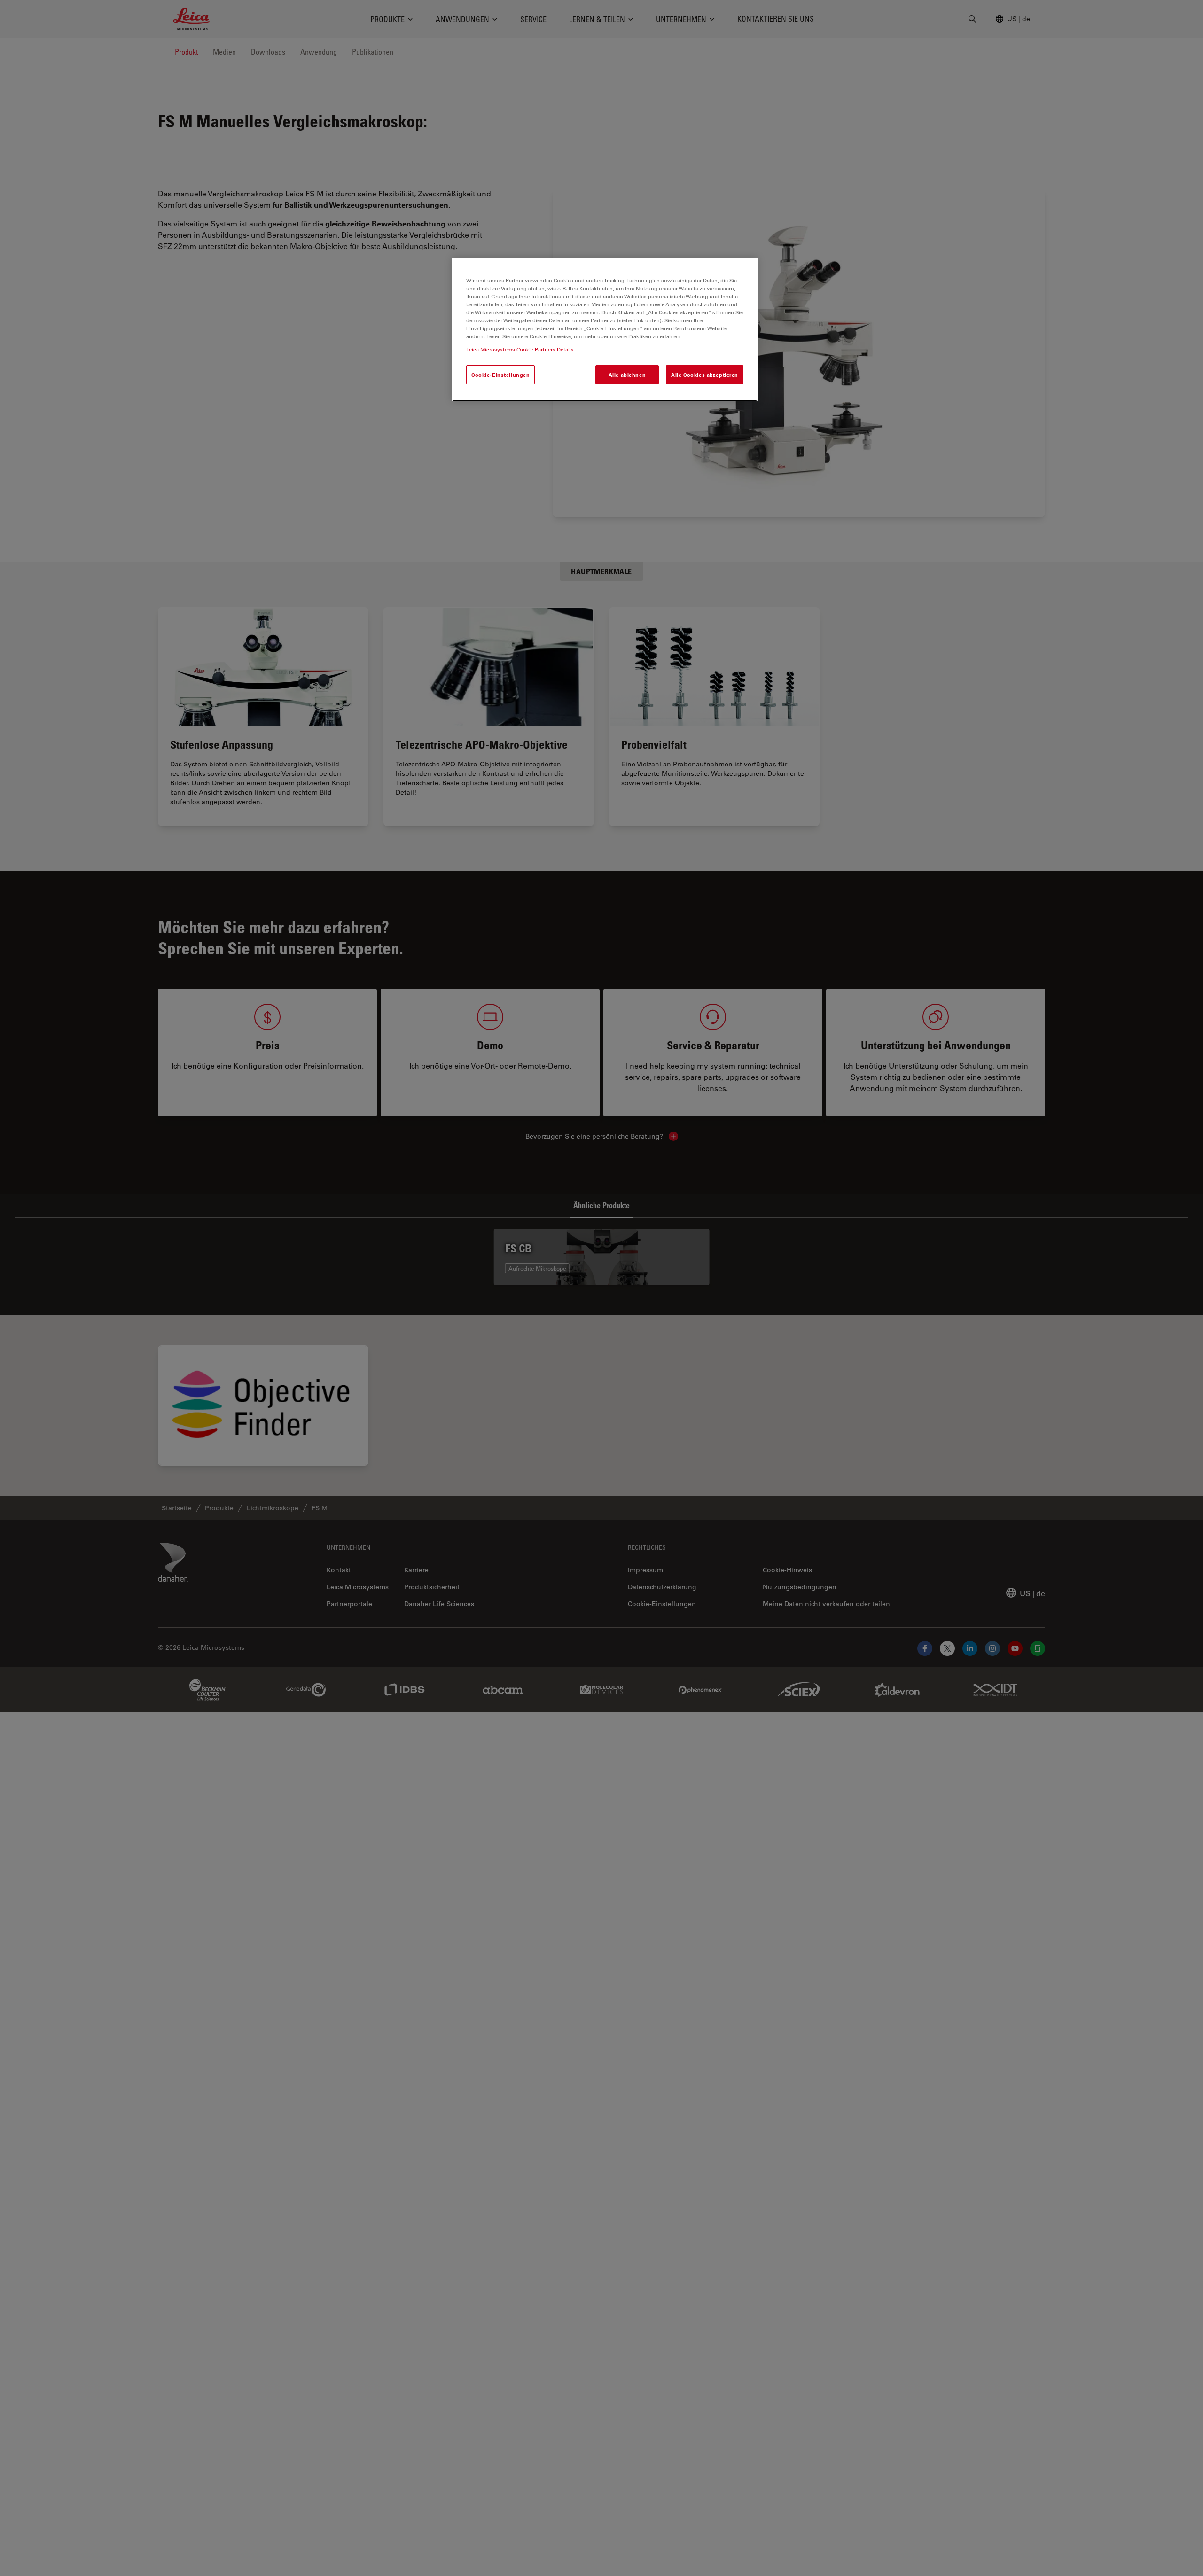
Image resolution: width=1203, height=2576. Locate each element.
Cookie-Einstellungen (500, 375)
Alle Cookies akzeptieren (705, 375)
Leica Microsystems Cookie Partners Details (520, 349)
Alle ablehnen (627, 375)
